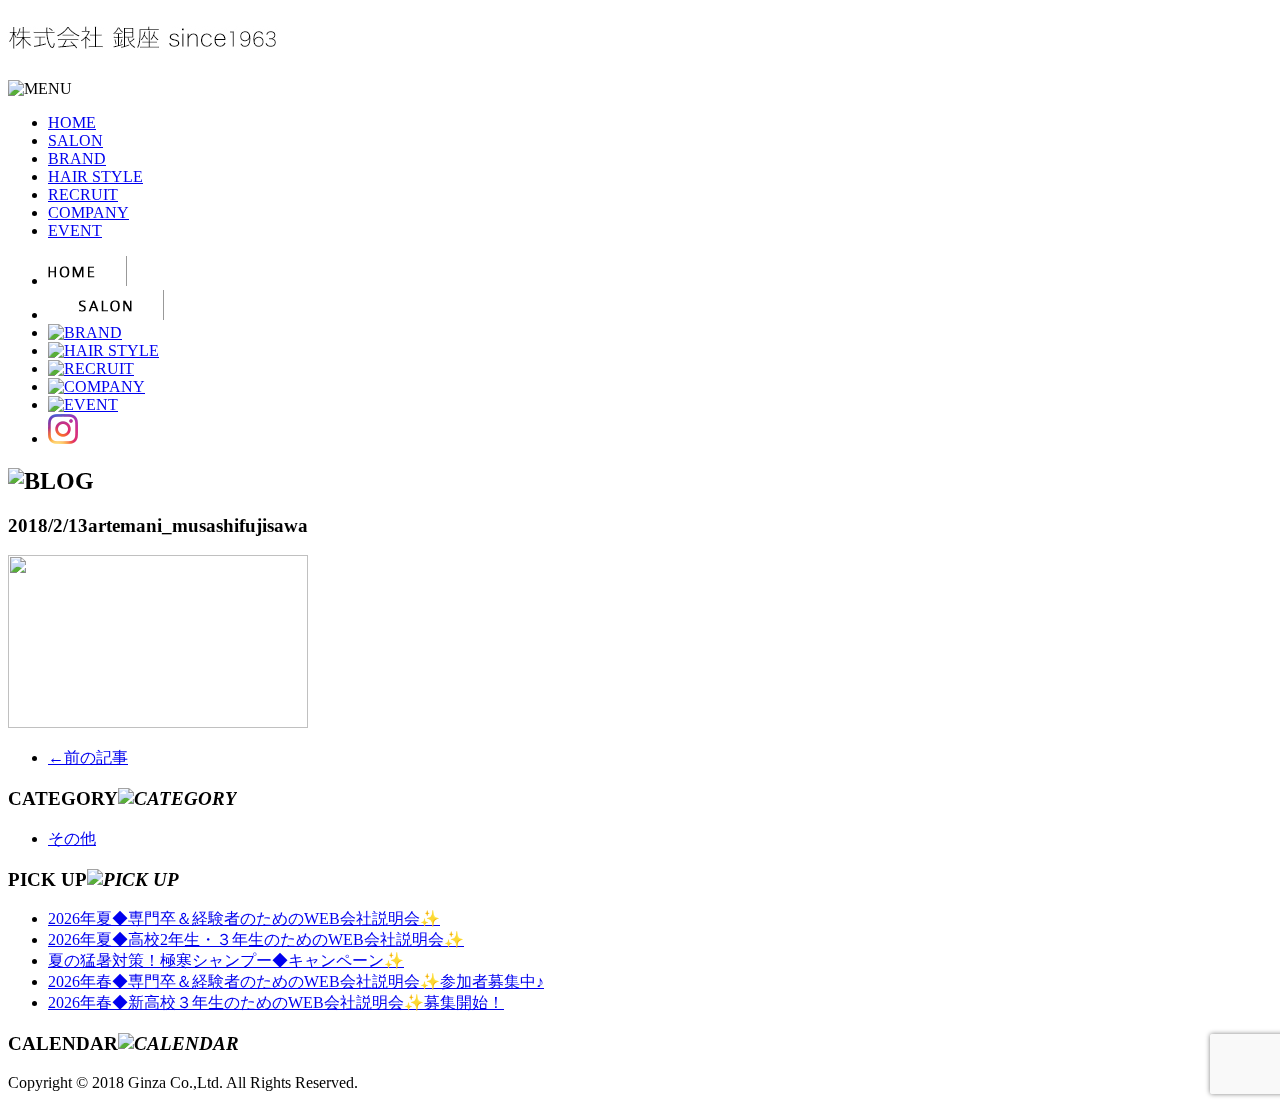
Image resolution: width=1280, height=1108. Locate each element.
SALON (75, 140)
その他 (72, 838)
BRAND (77, 158)
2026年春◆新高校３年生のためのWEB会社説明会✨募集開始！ (276, 1002)
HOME (72, 122)
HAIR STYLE (95, 176)
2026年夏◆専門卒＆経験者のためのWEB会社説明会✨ (244, 918)
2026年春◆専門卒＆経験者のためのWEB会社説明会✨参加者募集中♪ (296, 981)
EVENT (75, 230)
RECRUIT (83, 194)
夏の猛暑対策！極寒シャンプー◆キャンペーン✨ (226, 960)
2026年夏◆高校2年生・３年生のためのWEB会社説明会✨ (256, 939)
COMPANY (88, 212)
